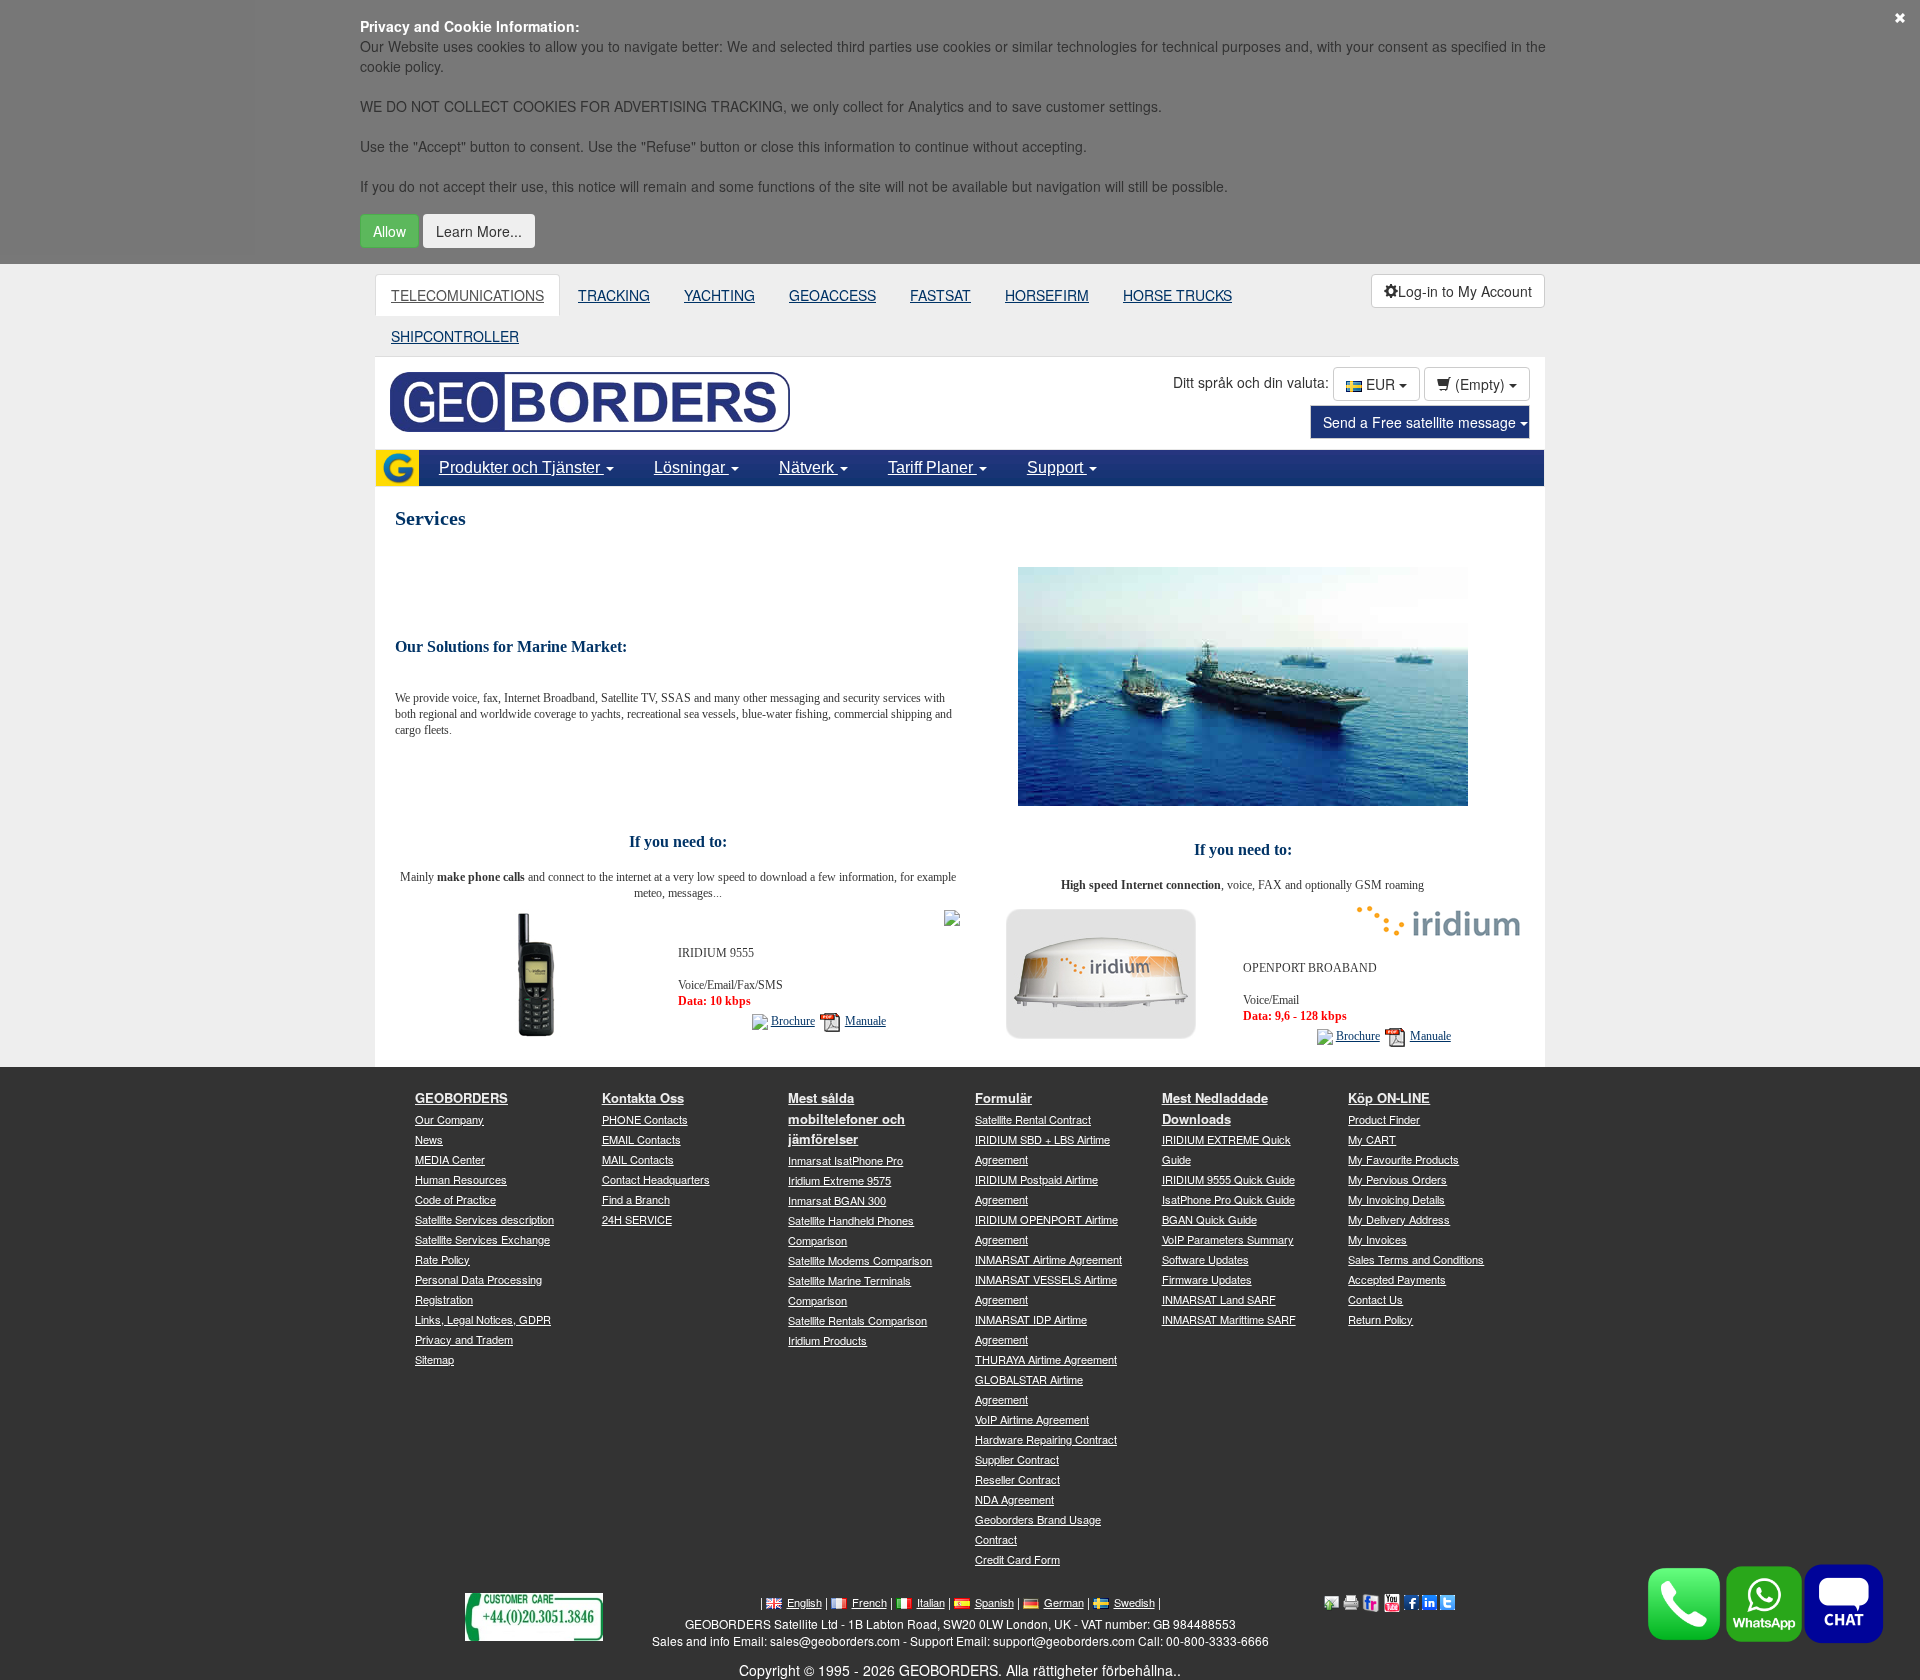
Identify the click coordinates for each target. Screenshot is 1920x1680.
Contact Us (1375, 1299)
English (804, 1602)
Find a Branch (636, 1199)
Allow (389, 231)
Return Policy (1380, 1319)
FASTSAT (940, 295)
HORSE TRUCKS (1177, 295)
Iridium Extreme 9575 (839, 1180)
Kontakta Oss (643, 1097)
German (1064, 1602)
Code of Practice (455, 1199)
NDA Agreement (1014, 1499)
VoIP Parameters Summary (1228, 1239)
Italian (931, 1602)
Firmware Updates (1207, 1279)
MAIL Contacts (638, 1159)
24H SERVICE (637, 1219)
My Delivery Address (1399, 1219)
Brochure (793, 1021)
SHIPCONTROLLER (455, 336)
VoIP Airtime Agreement (1032, 1419)
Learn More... (479, 231)
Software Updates (1205, 1259)
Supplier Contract (1017, 1459)
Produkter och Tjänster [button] (521, 467)
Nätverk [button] (808, 467)
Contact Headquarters (656, 1179)
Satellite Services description (484, 1219)
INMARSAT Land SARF (1219, 1299)
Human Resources (461, 1179)
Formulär (1003, 1097)
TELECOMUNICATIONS (467, 295)
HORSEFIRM (1047, 295)
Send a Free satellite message (1421, 422)
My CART (1372, 1139)
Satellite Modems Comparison (860, 1260)
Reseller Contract (1017, 1479)
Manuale (865, 1021)
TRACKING (614, 295)
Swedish (1134, 1602)
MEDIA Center (450, 1159)
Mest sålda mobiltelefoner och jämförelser (846, 1118)
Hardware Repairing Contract (1046, 1439)
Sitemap (434, 1359)
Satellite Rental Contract (1033, 1119)
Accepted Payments (1397, 1279)
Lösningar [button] (691, 467)
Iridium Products (827, 1340)
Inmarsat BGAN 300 (837, 1200)
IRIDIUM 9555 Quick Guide (1228, 1179)
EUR (1380, 384)
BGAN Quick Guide (1209, 1219)
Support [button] (1057, 467)
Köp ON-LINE (1389, 1097)
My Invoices (1377, 1239)
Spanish (994, 1602)
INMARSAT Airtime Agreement (1048, 1259)
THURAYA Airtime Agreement (1046, 1359)
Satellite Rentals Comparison (857, 1320)
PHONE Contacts (645, 1119)
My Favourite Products (1403, 1159)
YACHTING (719, 295)
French (869, 1602)
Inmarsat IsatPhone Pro (845, 1160)
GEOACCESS (832, 295)
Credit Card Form (1017, 1559)
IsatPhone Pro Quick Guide (1228, 1199)
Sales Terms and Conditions (1416, 1259)
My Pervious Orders (1397, 1179)
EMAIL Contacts (641, 1139)
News (429, 1139)
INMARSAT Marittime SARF (1229, 1319)
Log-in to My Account (1465, 291)
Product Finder (1384, 1119)
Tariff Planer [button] (932, 467)
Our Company (449, 1119)
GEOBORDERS (461, 1097)
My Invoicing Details (1396, 1199)
